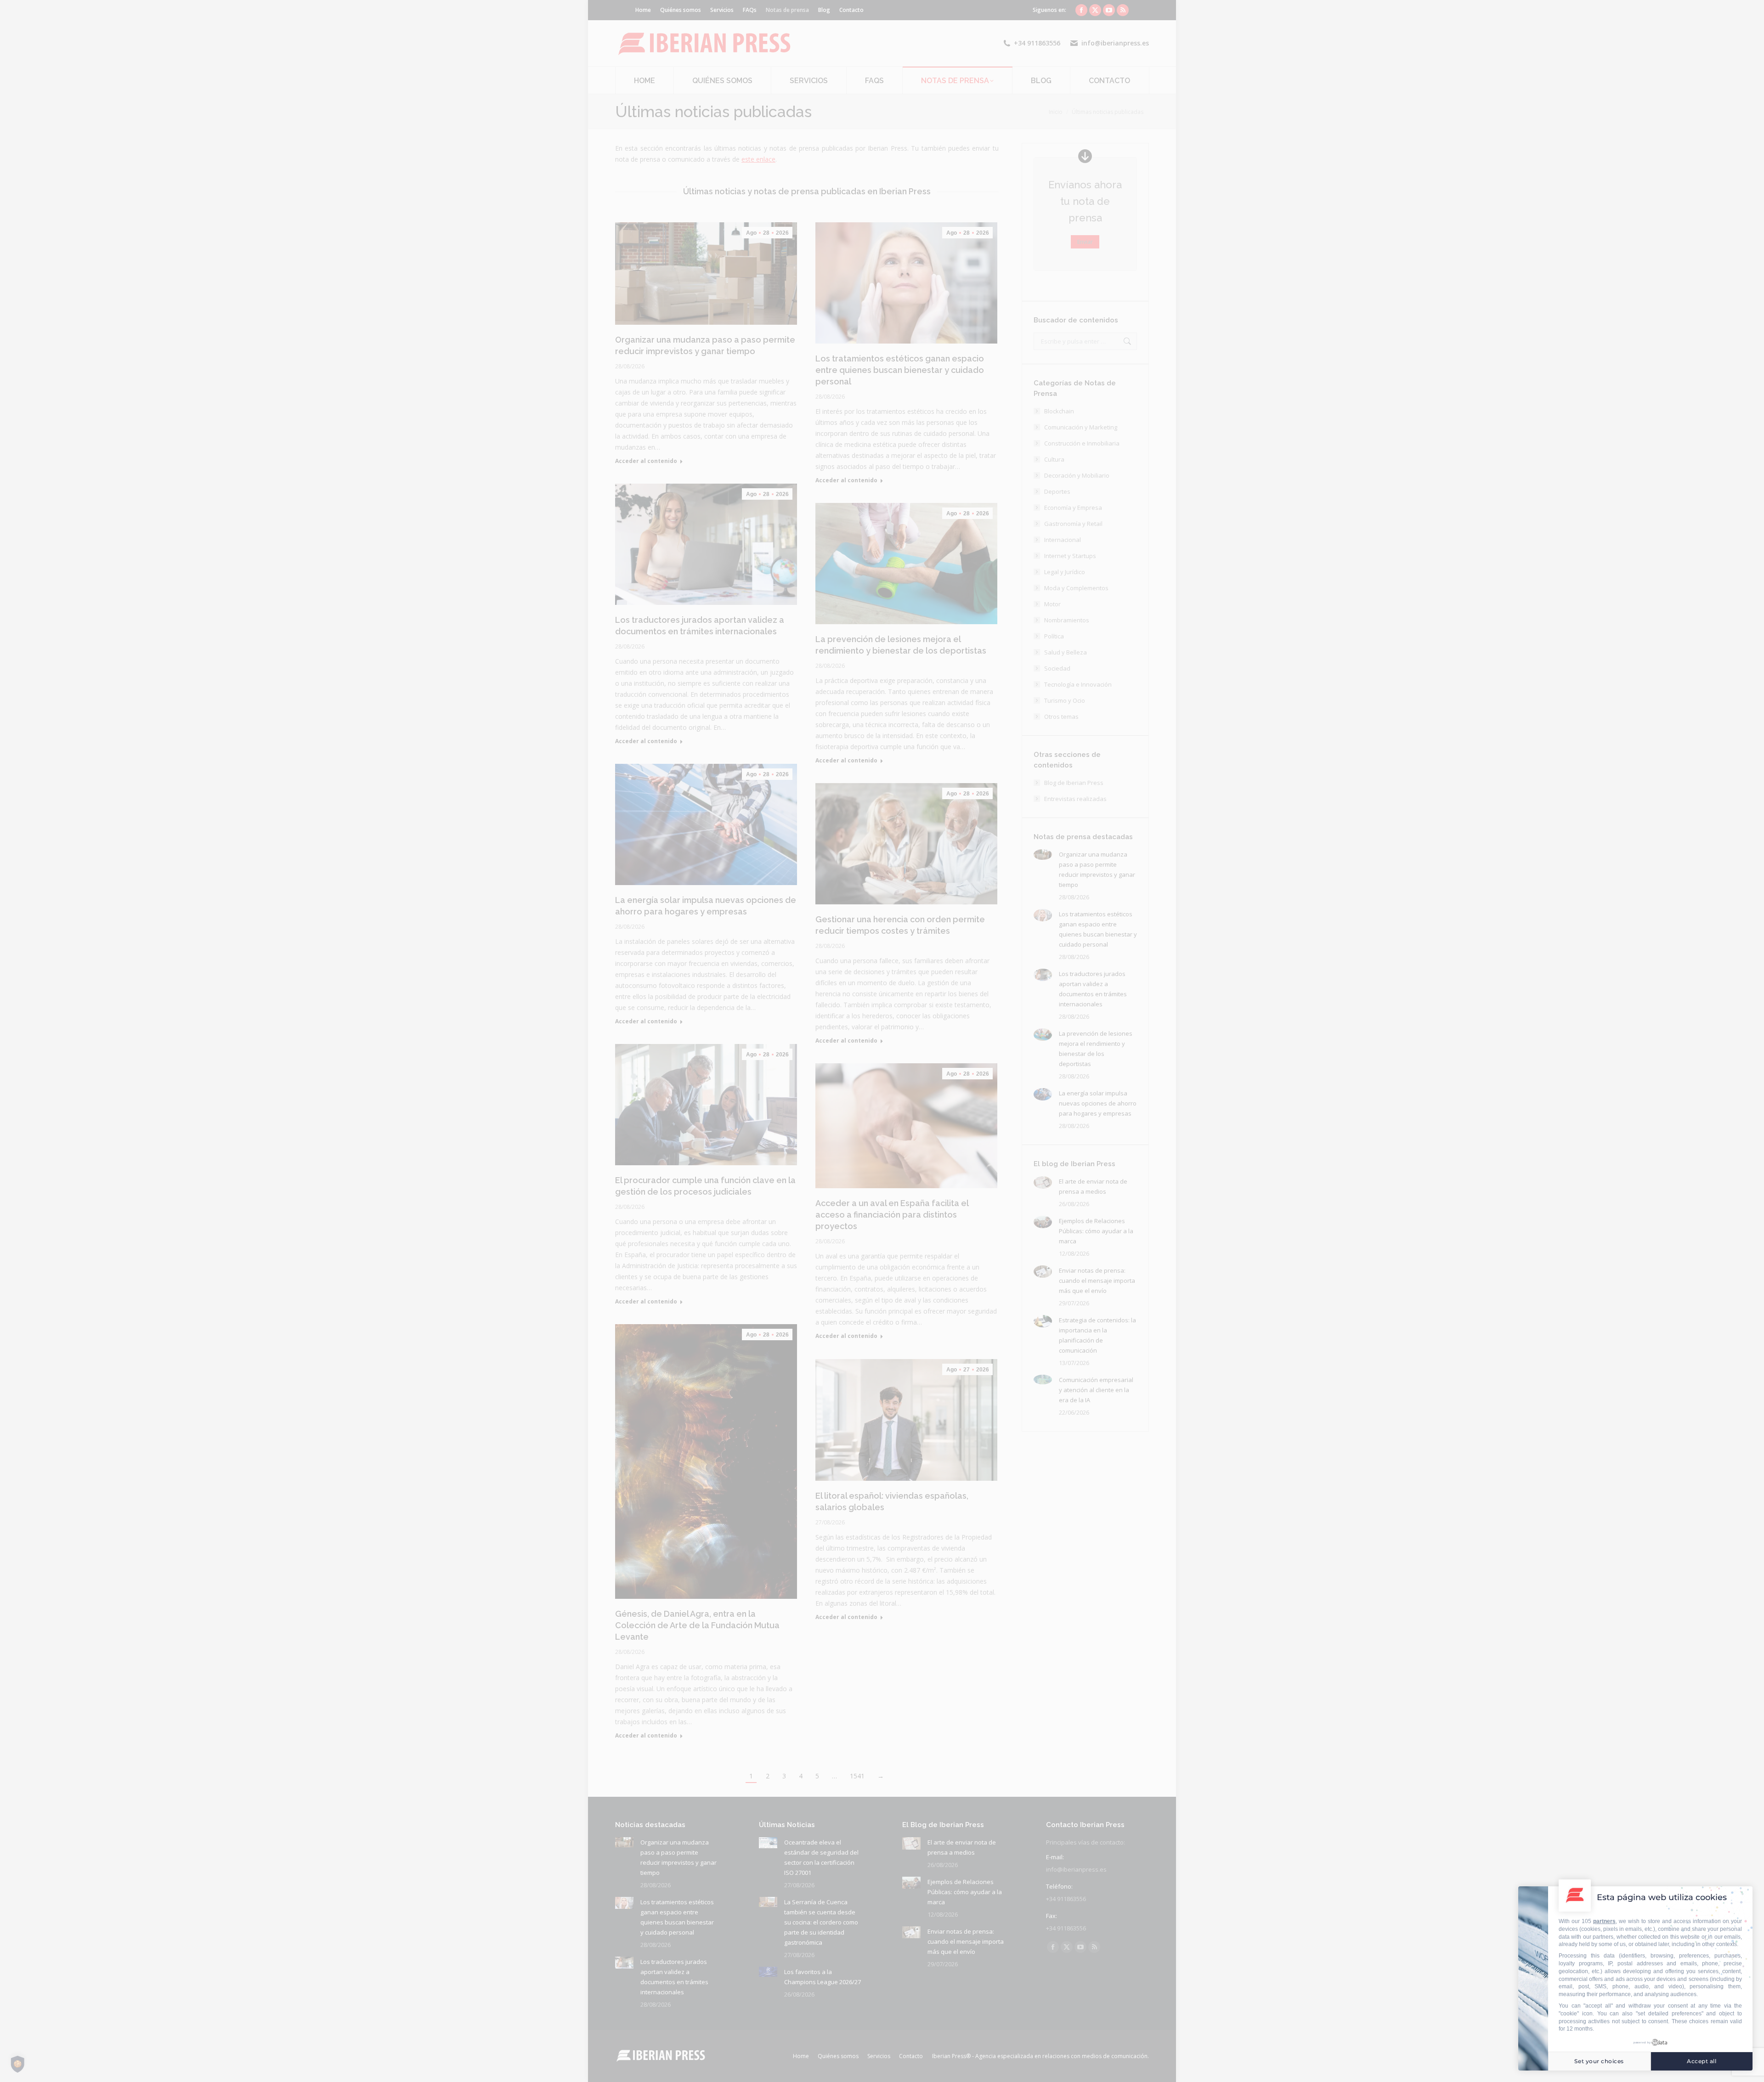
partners (1604, 1921)
